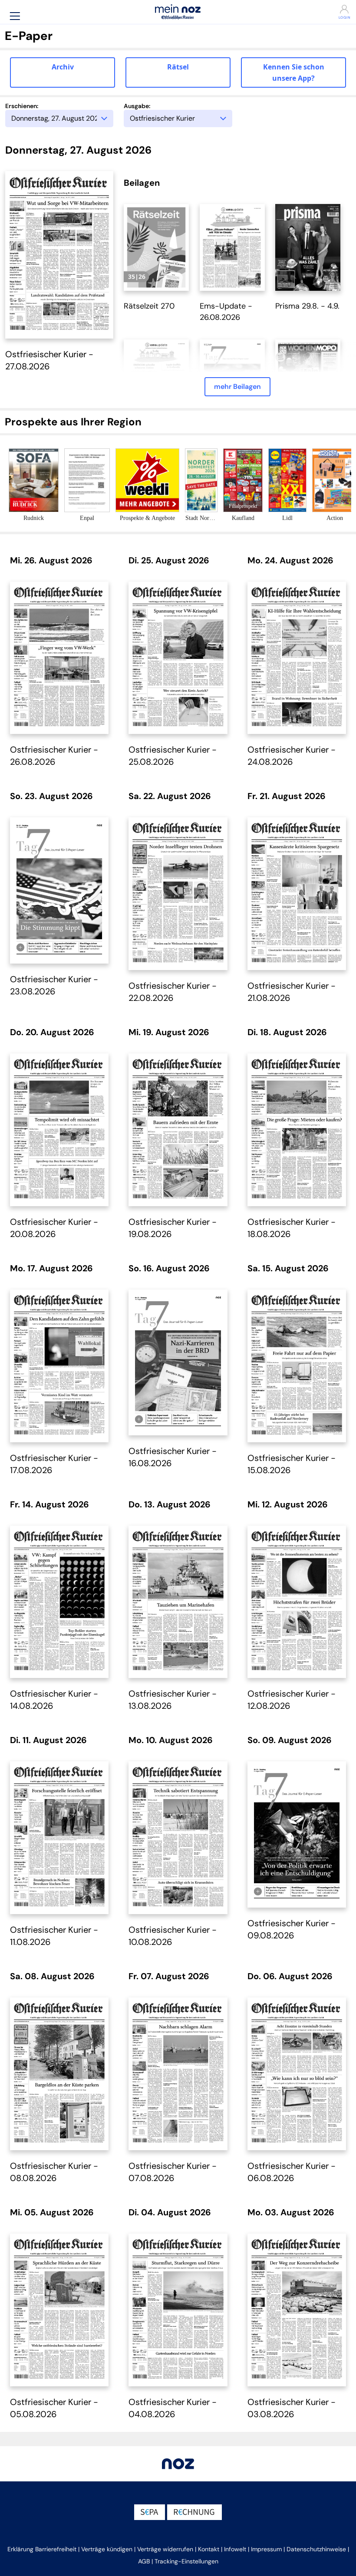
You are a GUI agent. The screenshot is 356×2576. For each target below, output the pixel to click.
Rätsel (178, 67)
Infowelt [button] (235, 2549)
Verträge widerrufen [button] (165, 2549)
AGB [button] (144, 2561)
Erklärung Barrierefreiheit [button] (42, 2549)
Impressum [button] (266, 2549)
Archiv (63, 67)
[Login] (324, 9)
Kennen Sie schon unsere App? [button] (294, 72)
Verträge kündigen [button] (107, 2549)
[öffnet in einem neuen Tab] (156, 247)
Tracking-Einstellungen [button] (186, 2561)
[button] (15, 16)
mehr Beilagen (237, 387)
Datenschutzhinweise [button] (316, 2549)
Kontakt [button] (209, 2549)
